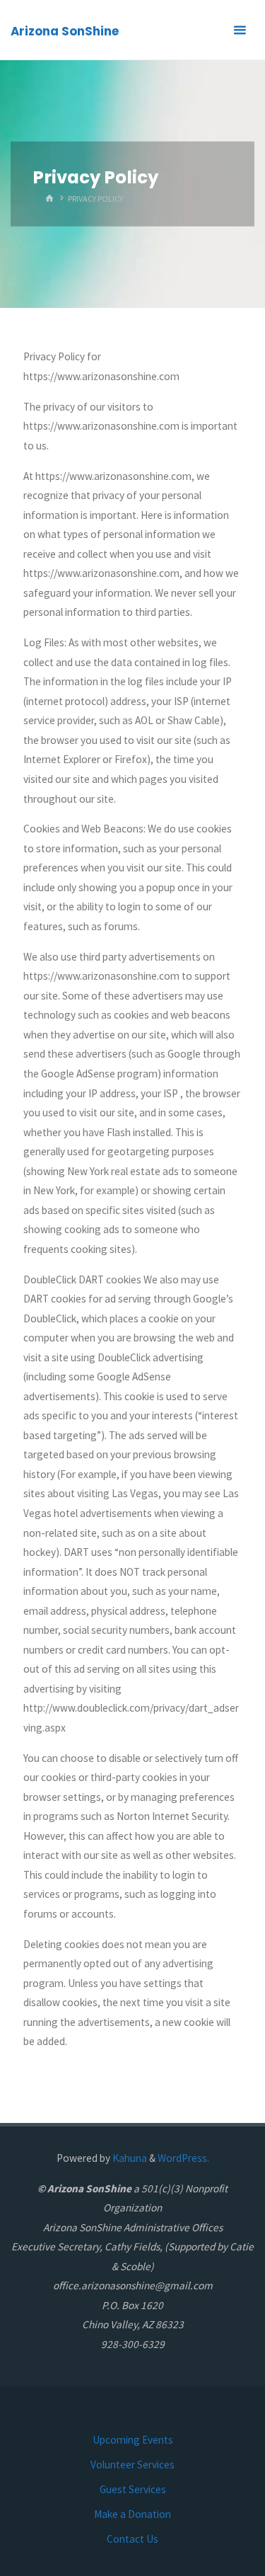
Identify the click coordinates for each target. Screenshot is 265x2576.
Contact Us (132, 2539)
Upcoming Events (133, 2440)
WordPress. (183, 2158)
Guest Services (133, 2489)
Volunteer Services (132, 2465)
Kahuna (129, 2158)
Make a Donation (132, 2514)
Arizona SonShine (65, 31)
